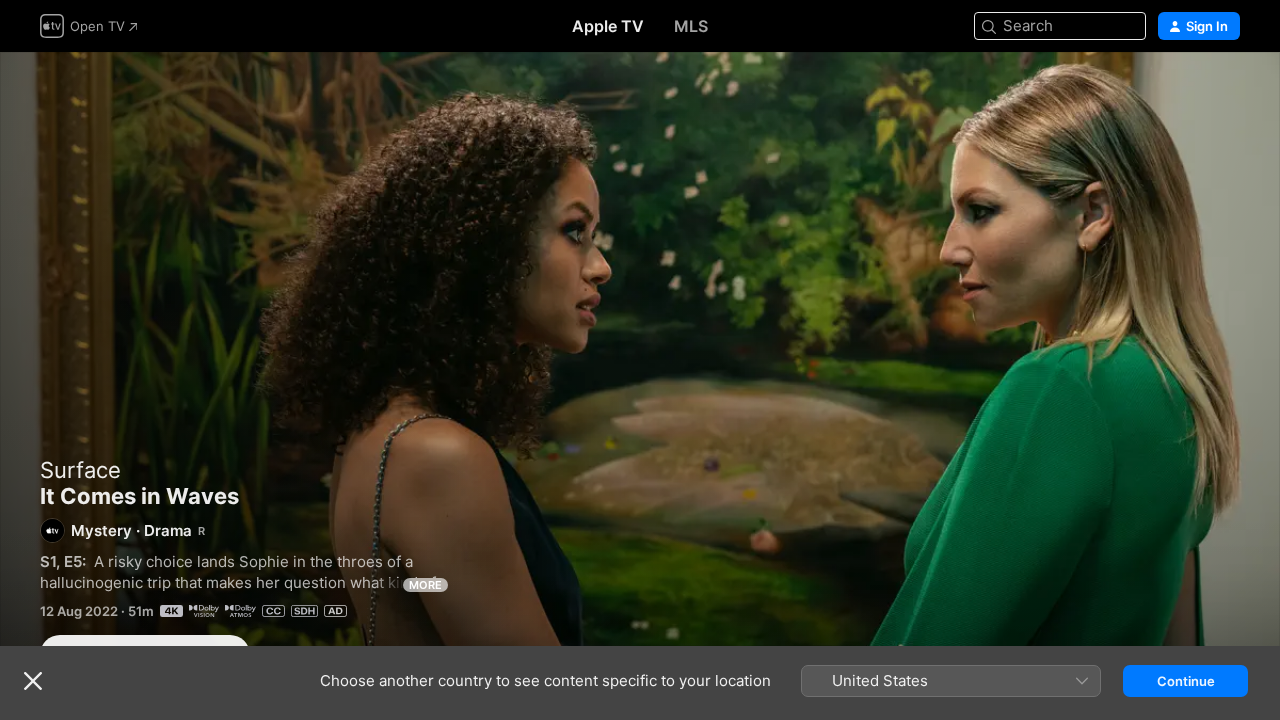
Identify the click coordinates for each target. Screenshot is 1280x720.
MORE (425, 585)
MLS (691, 26)
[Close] (33, 681)
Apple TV (608, 26)
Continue (1186, 681)
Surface (80, 470)
